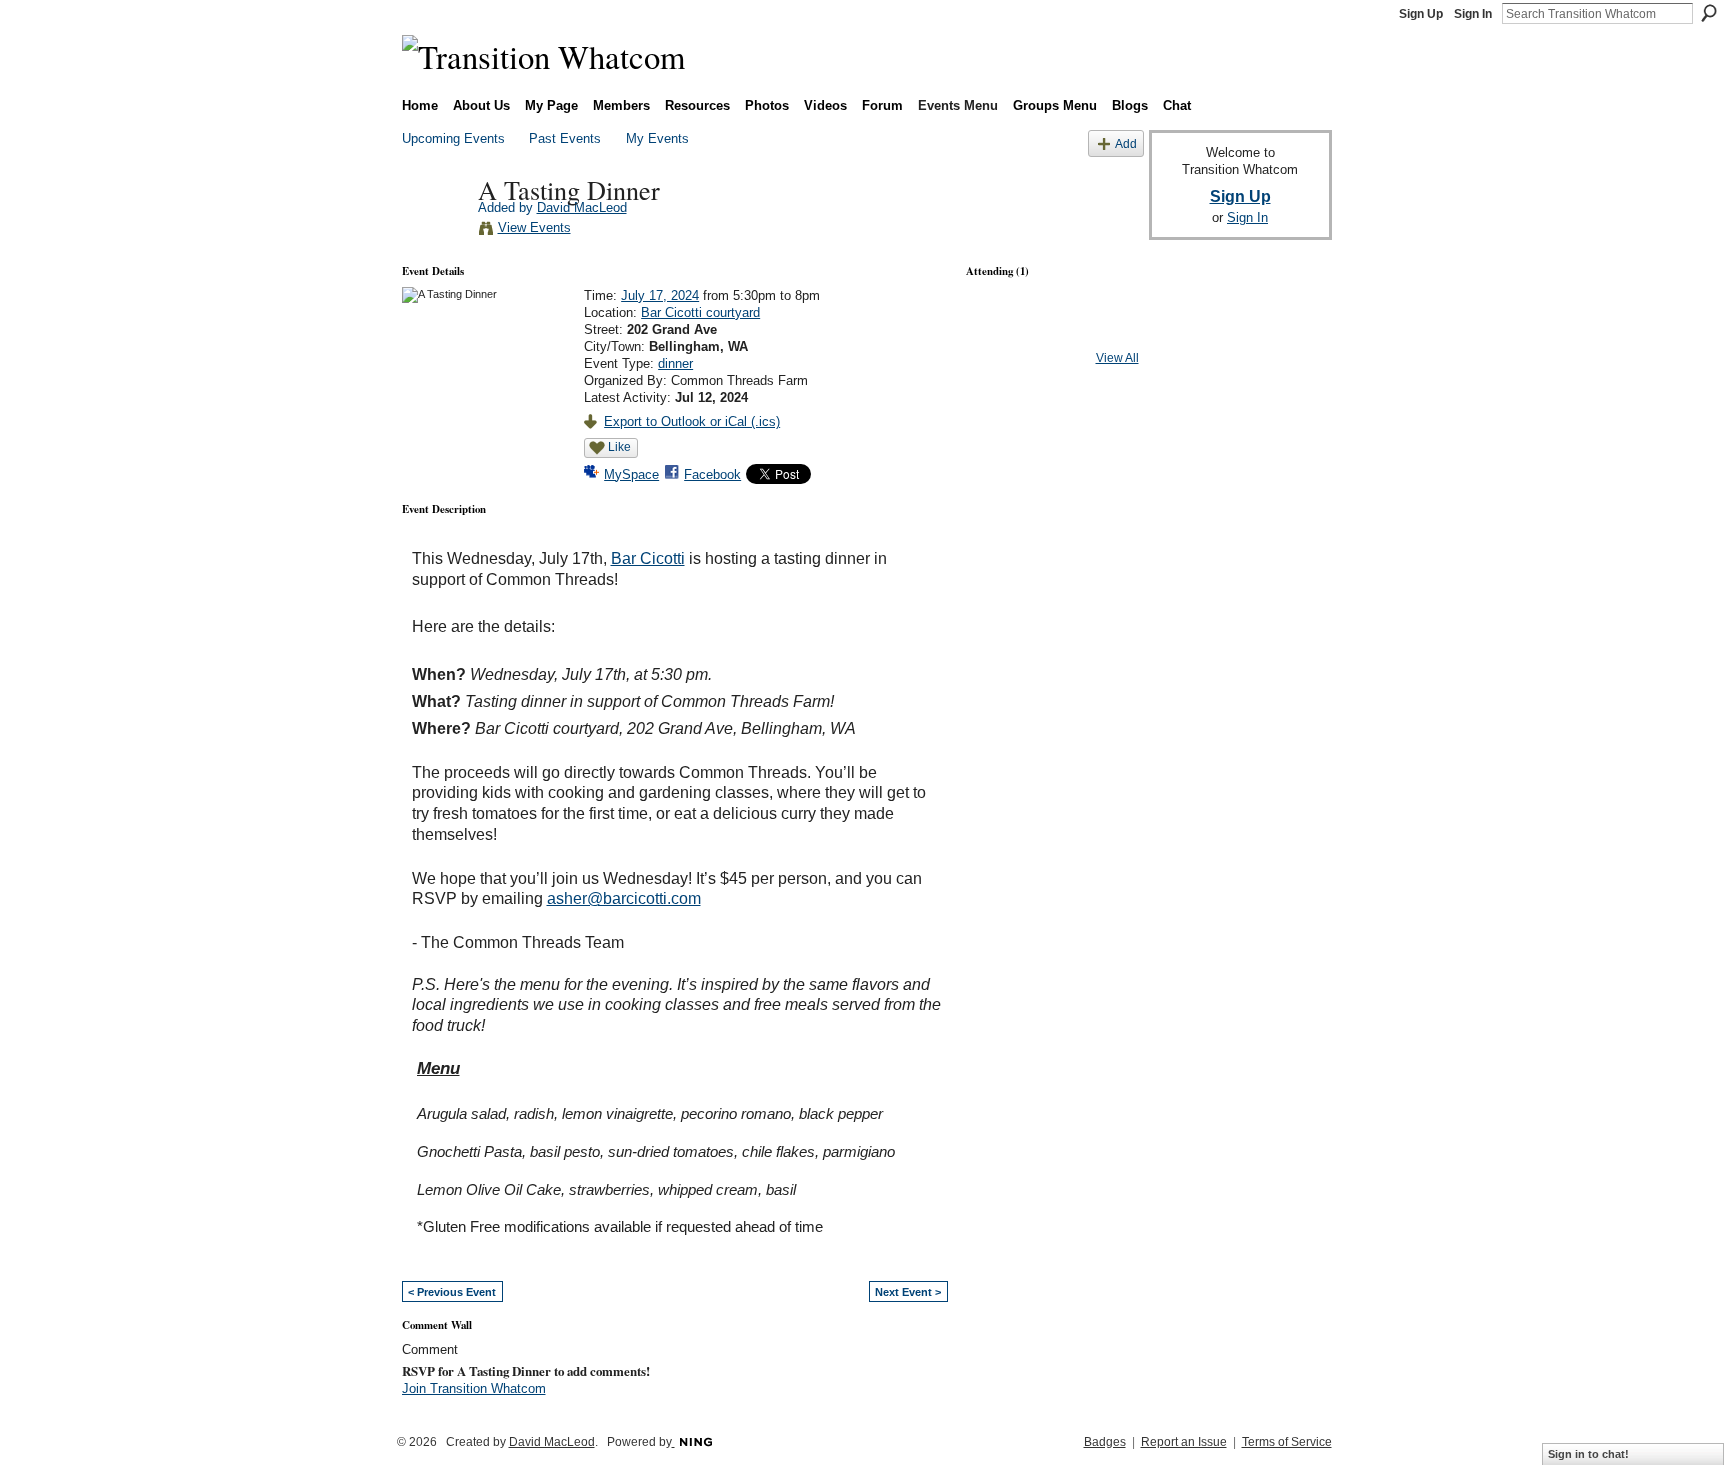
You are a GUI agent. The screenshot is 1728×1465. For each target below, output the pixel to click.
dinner (675, 363)
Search (1709, 13)
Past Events (565, 138)
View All (1117, 358)
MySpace (631, 474)
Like (619, 447)
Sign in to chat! (1588, 1454)
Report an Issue (1184, 1442)
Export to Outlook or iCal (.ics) (692, 421)
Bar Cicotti (648, 558)
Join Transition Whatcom (474, 1388)
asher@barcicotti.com (624, 898)
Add (1126, 143)
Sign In (1473, 14)
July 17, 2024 (660, 295)
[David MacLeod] (434, 231)
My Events (657, 138)
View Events (534, 227)
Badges (1105, 1442)
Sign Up (1421, 14)
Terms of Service (1287, 1442)
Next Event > (908, 1292)
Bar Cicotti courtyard (700, 312)
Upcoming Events (453, 138)
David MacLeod (582, 207)
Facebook (712, 474)
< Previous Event (452, 1292)
